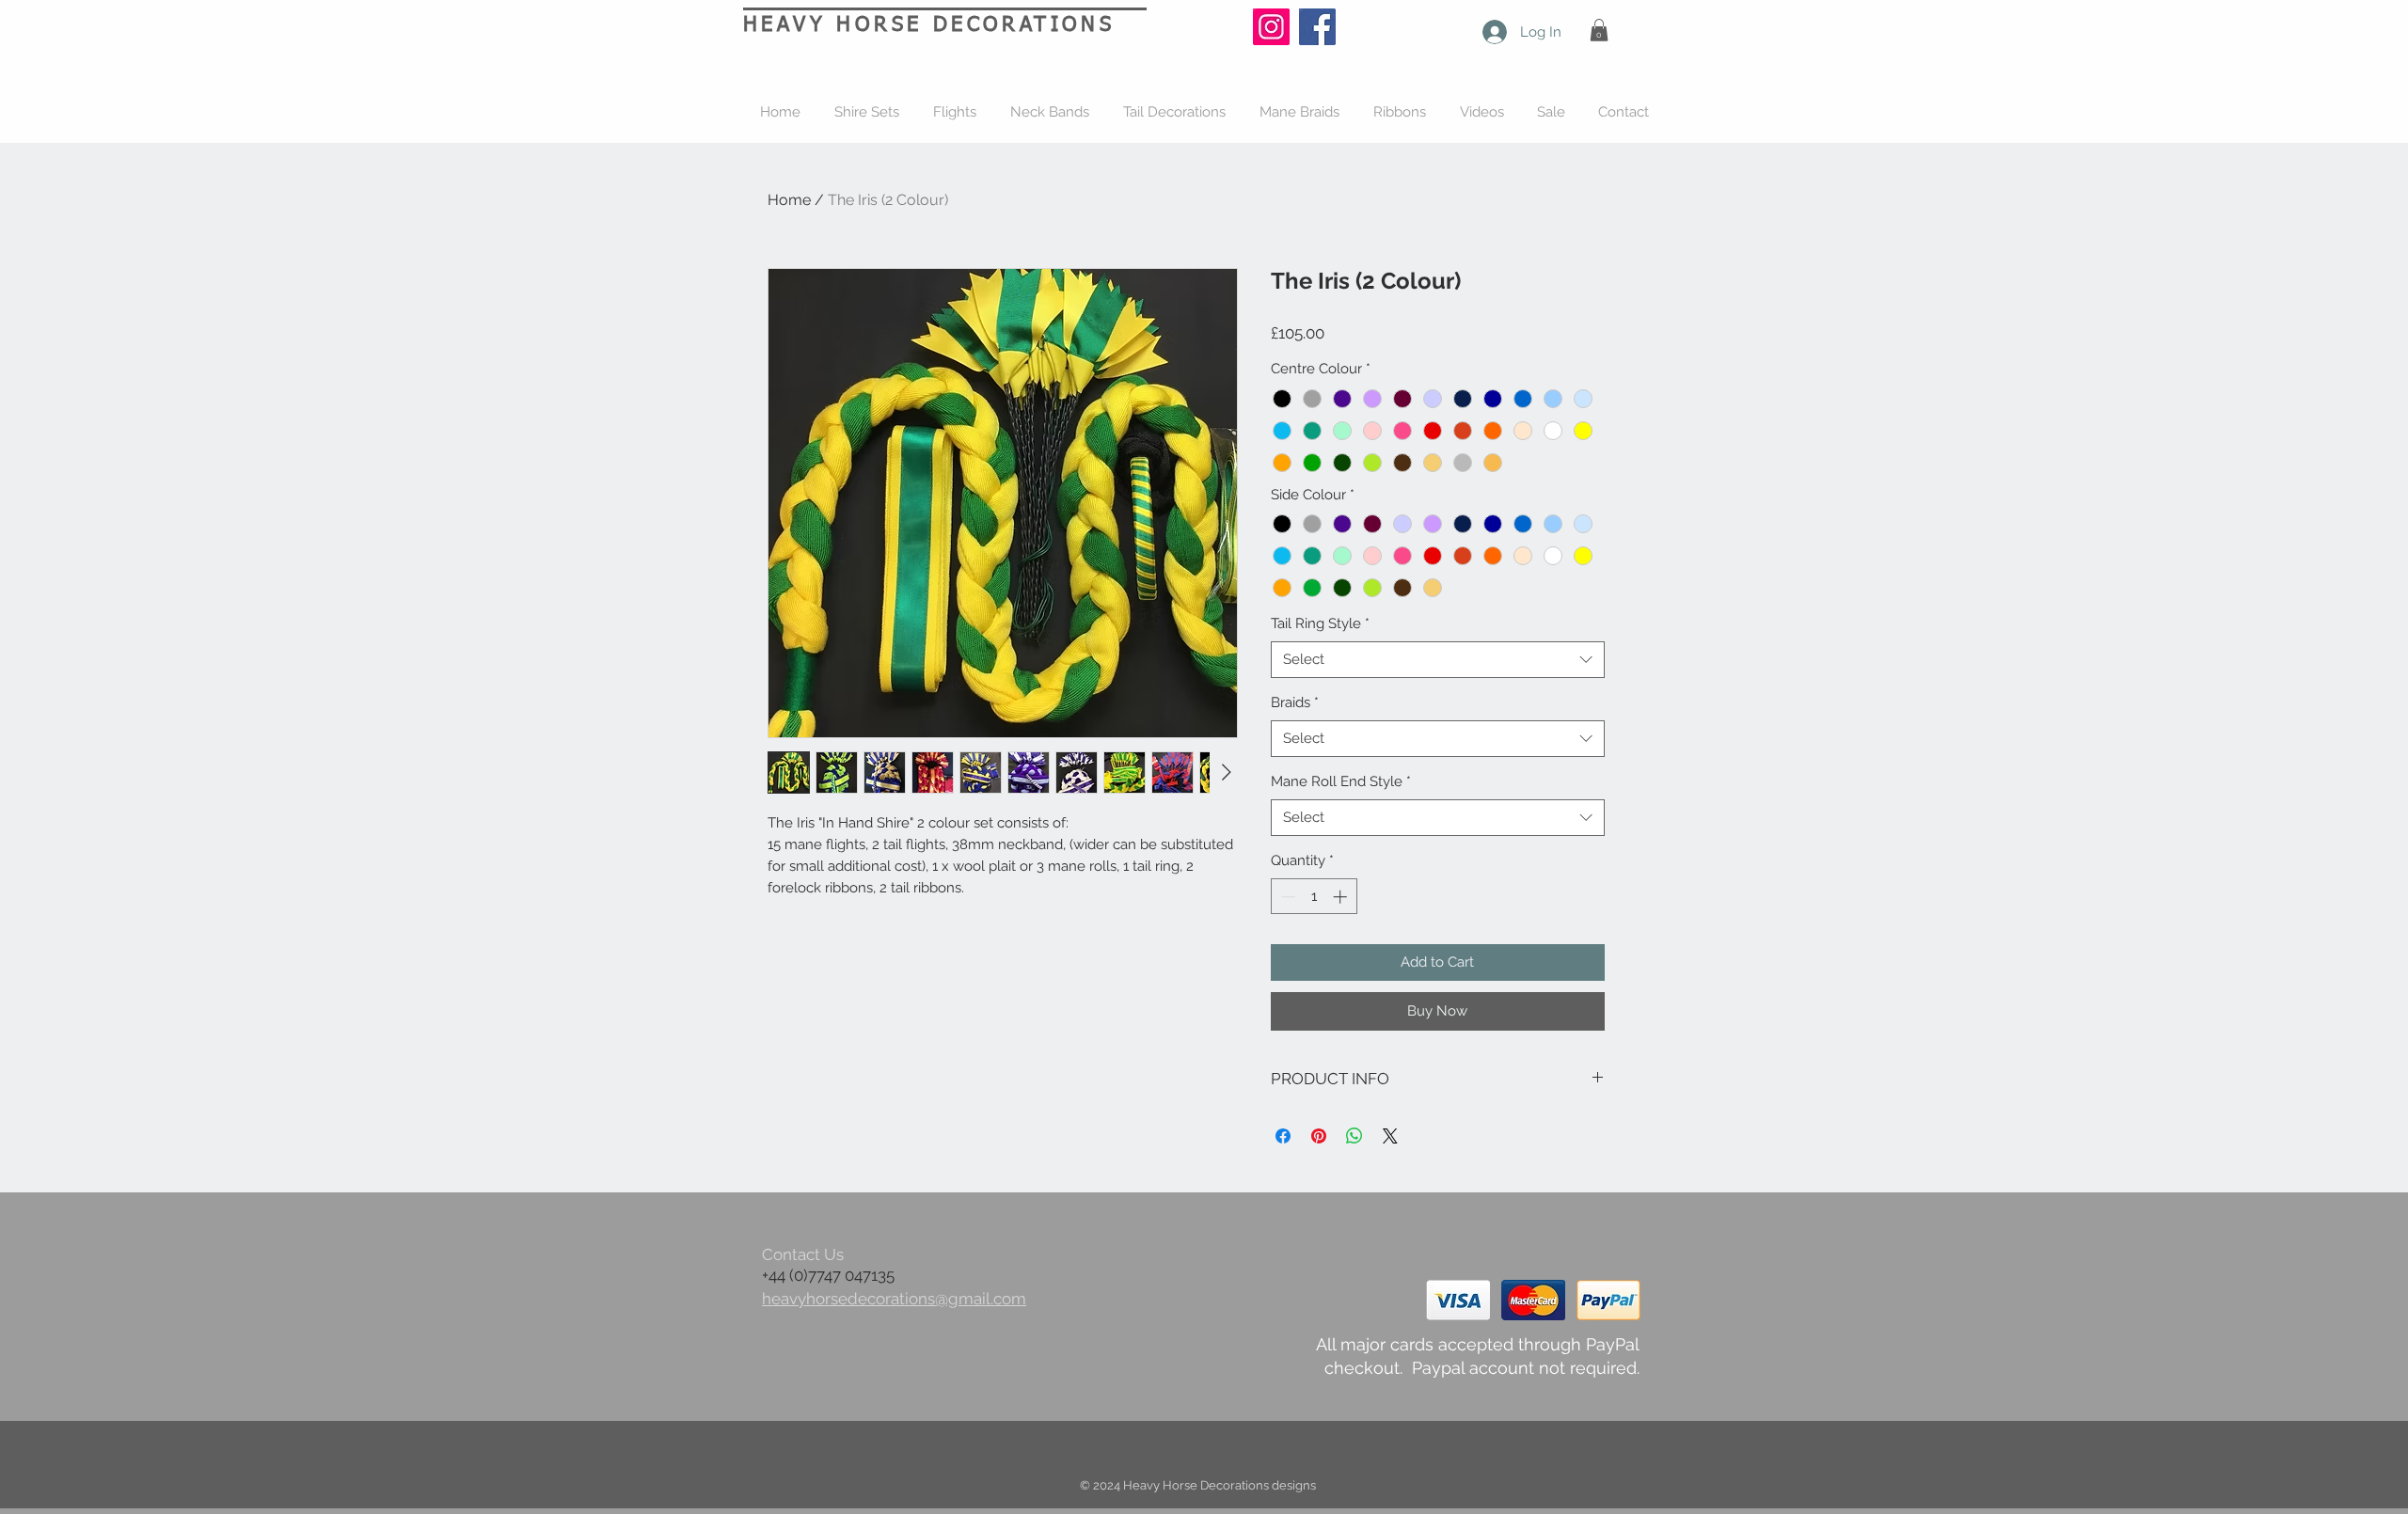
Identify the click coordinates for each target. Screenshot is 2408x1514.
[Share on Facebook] (1283, 1136)
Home (789, 200)
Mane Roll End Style (1341, 781)
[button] (1599, 30)
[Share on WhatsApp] (1354, 1136)
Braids (1295, 702)
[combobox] (1438, 660)
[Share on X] (1390, 1136)
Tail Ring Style (1320, 623)
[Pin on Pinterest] (1319, 1136)
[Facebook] (1317, 27)
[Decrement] (1286, 897)
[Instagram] (1271, 27)
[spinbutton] (1314, 897)
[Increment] (1342, 897)
